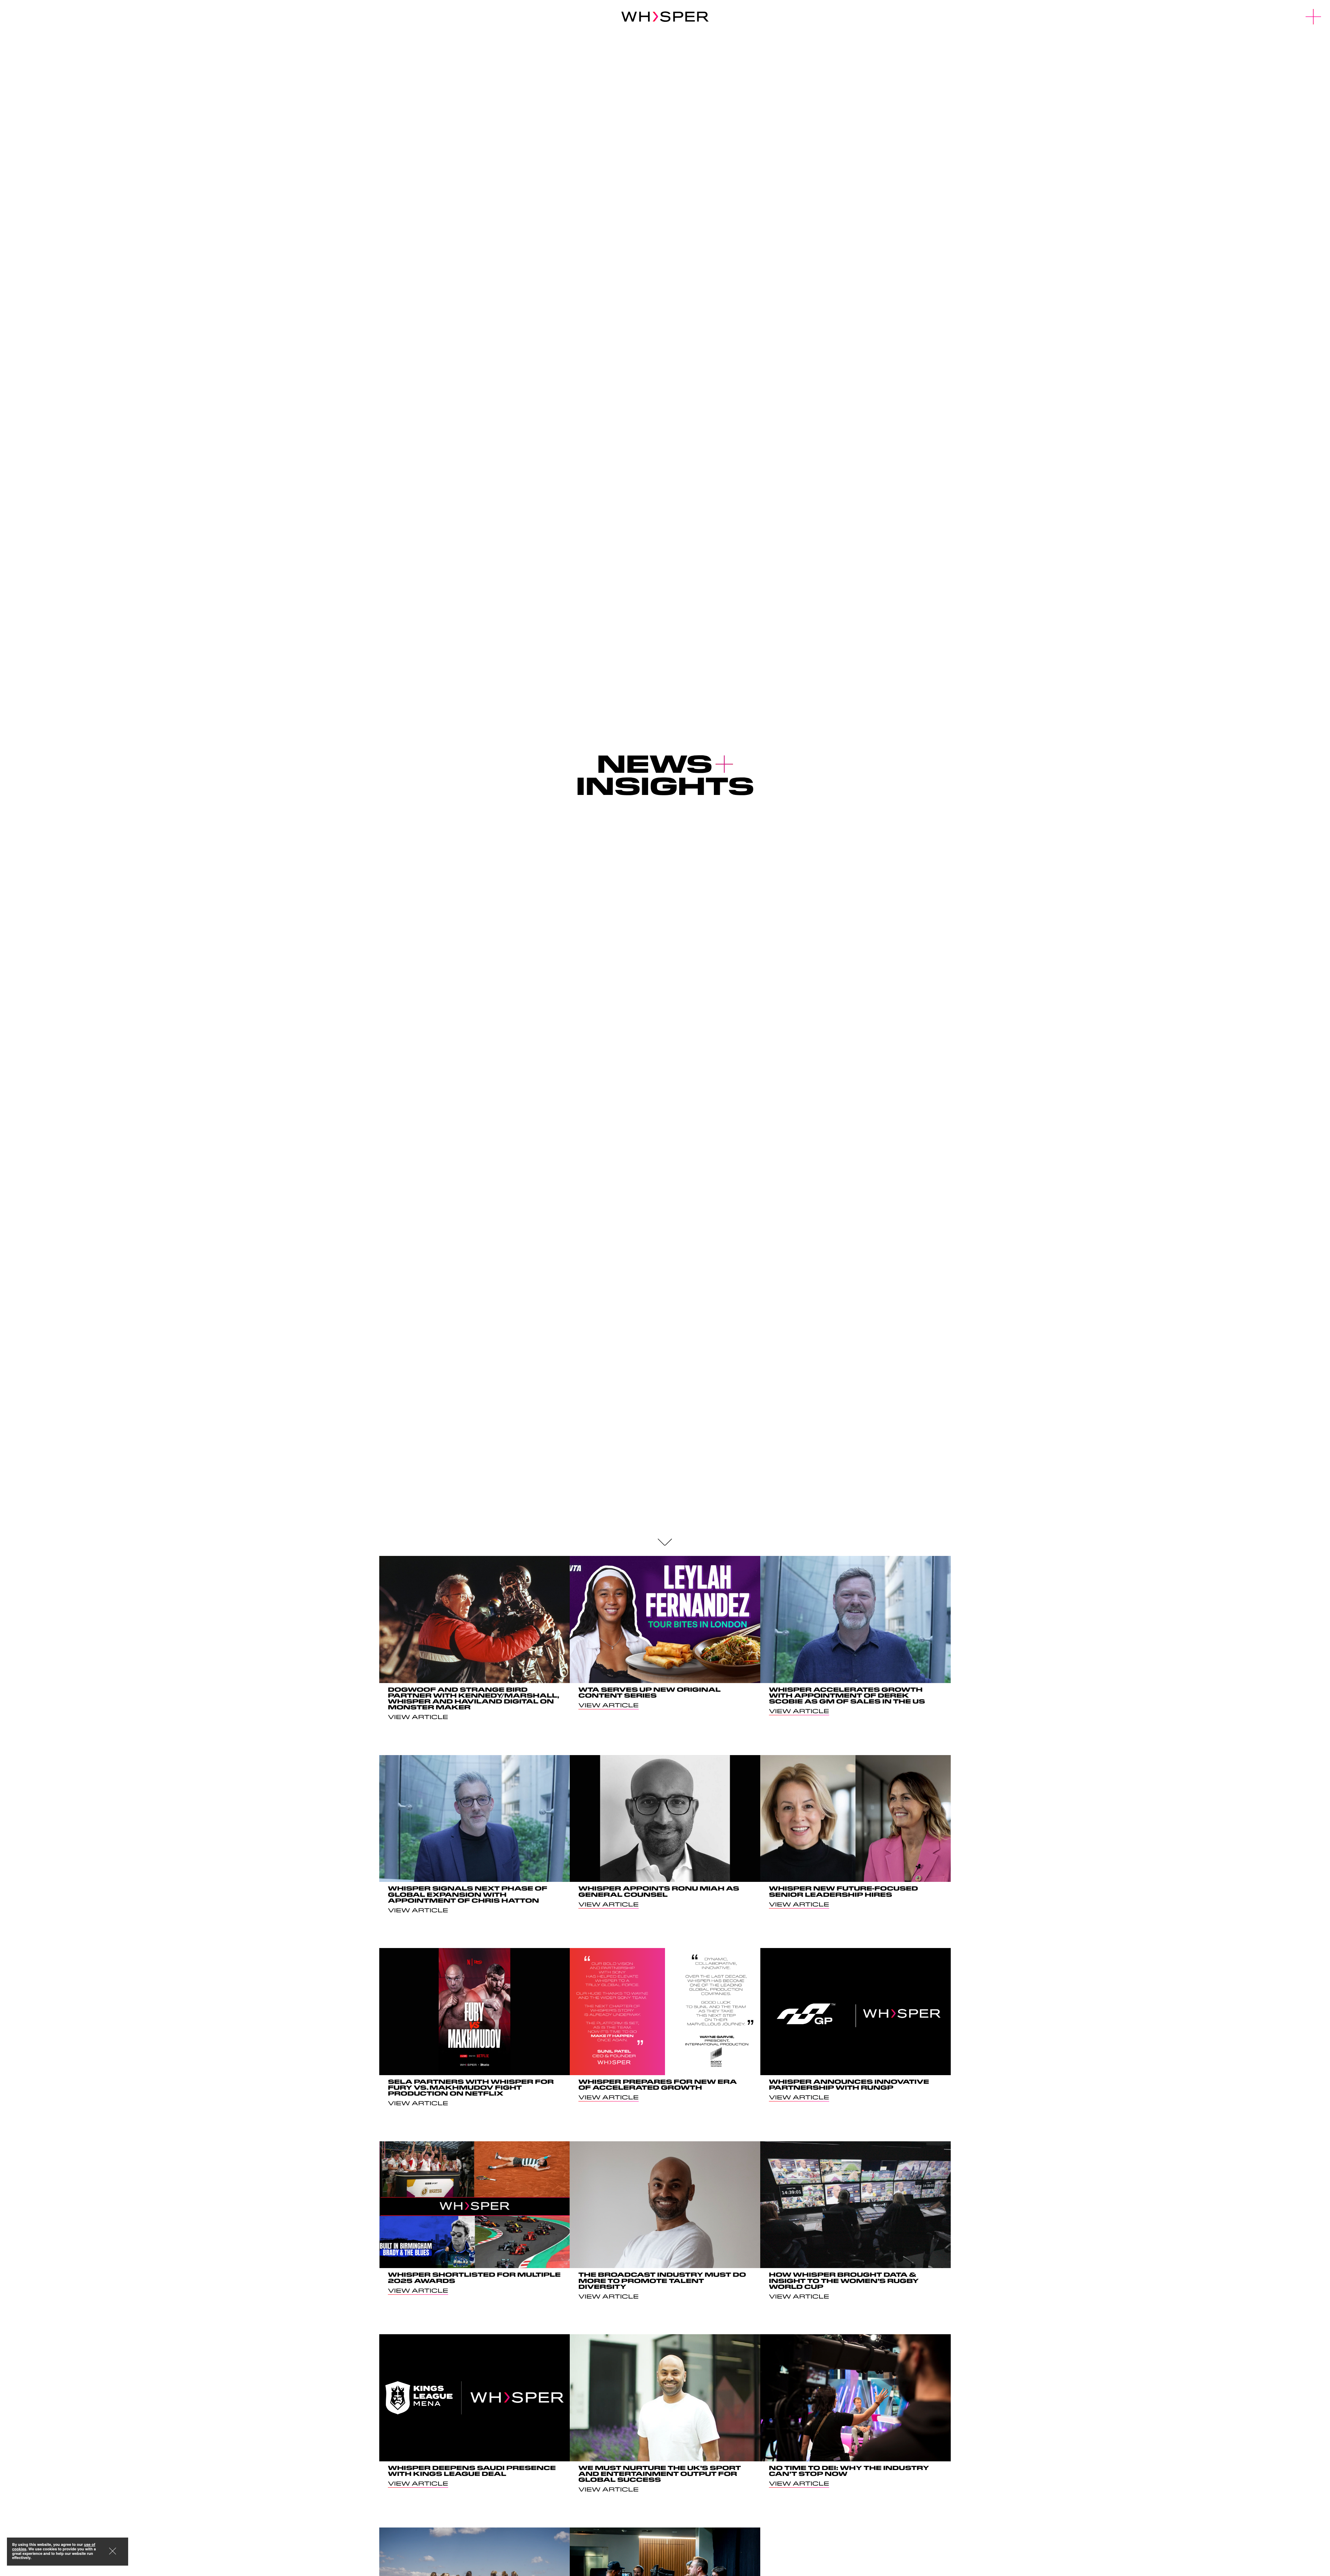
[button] (1314, 17)
